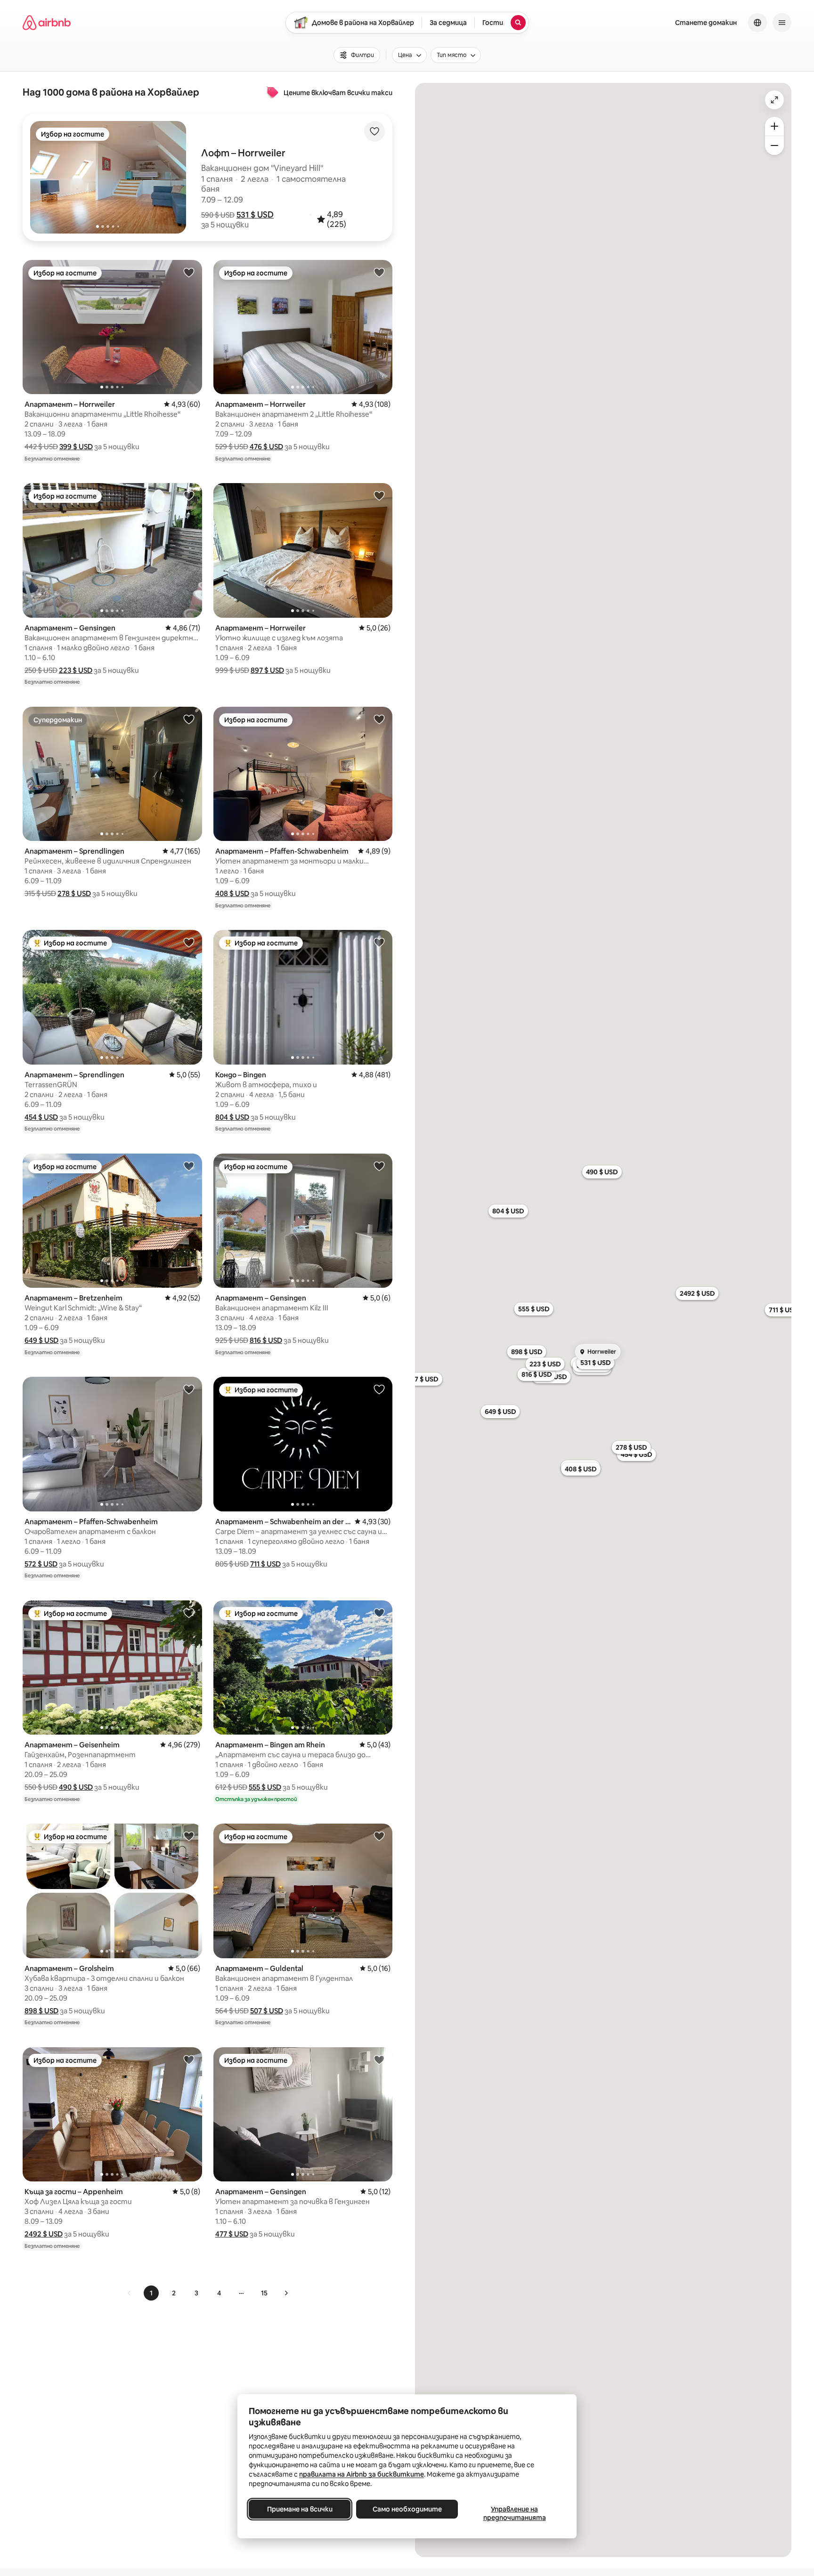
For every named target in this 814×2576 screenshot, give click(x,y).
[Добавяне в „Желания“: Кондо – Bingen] (379, 942)
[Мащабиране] (774, 126)
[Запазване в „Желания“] (374, 131)
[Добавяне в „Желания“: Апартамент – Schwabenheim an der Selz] (379, 1389)
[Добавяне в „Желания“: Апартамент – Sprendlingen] (189, 719)
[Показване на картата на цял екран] (774, 100)
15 (264, 2293)
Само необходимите (407, 2509)
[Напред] (286, 2293)
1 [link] (151, 2293)
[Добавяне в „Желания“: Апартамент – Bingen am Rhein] (379, 1613)
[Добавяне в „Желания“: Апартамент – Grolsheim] (189, 1836)
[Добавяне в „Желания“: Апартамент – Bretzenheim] (189, 1166)
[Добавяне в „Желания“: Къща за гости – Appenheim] (189, 2059)
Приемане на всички (300, 2509)
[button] (255, 215)
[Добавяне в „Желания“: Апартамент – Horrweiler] (189, 272)
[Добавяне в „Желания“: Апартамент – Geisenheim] (189, 1613)
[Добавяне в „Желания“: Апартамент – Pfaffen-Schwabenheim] (379, 719)
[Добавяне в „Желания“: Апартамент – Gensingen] (189, 495)
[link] (130, 2293)
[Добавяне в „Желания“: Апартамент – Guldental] (379, 1836)
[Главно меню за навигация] (782, 23)
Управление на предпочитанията (515, 2513)
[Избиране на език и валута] (757, 23)
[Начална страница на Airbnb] (47, 23)
